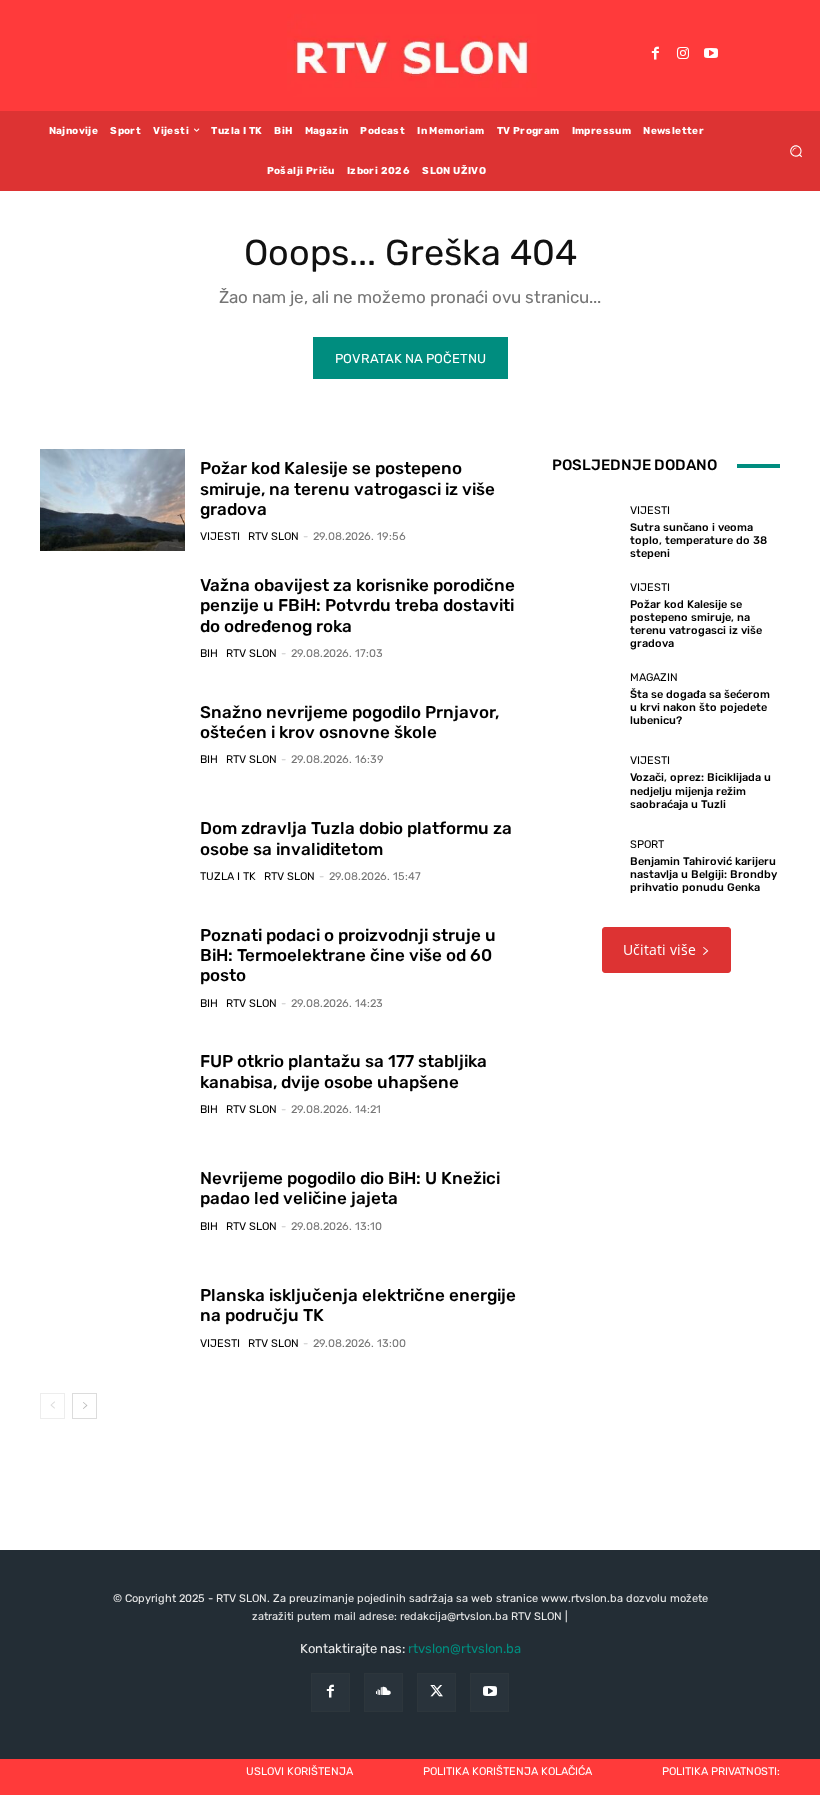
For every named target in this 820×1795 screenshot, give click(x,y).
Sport (647, 844)
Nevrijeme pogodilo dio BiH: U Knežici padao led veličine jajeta (350, 1188)
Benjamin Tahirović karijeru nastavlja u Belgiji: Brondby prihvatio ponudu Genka (703, 874)
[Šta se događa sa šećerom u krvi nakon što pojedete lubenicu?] (586, 700)
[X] (436, 1692)
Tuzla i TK (228, 876)
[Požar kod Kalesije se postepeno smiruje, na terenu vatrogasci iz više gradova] (112, 500)
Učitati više (659, 949)
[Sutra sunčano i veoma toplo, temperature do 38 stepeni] (586, 532)
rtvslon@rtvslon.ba (464, 1648)
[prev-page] (52, 1406)
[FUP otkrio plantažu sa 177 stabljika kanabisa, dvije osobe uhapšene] (112, 1084)
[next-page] (84, 1406)
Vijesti (220, 536)
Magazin (654, 677)
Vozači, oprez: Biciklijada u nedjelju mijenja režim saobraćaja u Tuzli (700, 790)
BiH (209, 653)
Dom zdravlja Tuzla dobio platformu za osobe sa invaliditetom (356, 838)
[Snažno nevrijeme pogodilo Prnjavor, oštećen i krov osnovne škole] (112, 734)
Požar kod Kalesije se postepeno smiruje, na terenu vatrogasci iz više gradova (347, 488)
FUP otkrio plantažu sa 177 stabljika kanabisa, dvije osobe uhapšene (343, 1071)
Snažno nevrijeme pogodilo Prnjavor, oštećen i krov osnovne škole (349, 722)
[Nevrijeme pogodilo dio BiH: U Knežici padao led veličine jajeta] (112, 1200)
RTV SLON (273, 536)
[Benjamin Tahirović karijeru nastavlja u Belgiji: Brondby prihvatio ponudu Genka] (586, 866)
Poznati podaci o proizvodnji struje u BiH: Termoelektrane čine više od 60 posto (348, 955)
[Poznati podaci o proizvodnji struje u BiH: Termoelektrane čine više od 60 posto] (112, 967)
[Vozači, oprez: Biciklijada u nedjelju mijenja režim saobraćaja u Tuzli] (586, 783)
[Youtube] (711, 55)
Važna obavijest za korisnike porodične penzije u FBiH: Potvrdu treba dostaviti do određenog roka (357, 605)
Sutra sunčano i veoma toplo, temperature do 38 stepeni (698, 540)
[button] (796, 150)
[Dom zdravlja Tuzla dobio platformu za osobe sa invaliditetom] (112, 850)
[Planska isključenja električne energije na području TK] (112, 1317)
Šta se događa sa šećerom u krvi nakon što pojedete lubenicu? (700, 707)
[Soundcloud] (383, 1692)
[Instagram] (683, 55)
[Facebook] (655, 55)
